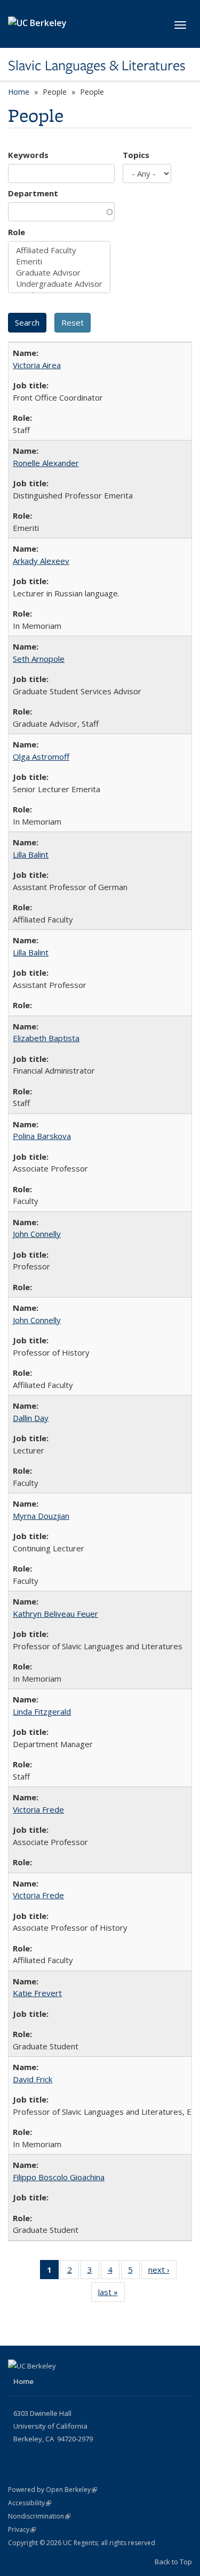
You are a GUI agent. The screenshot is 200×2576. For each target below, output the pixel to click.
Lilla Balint (31, 854)
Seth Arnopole (39, 659)
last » (111, 2294)
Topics (136, 155)
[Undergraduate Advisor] (59, 284)
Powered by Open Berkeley (53, 2490)
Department (33, 193)
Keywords (28, 155)
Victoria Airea (37, 365)
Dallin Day (31, 1418)
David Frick (33, 2079)
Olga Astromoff (41, 757)
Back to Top (173, 2562)
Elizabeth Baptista (46, 1038)
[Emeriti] (59, 261)
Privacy (22, 2529)
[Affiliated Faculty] (59, 250)
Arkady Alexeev (41, 561)
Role (17, 232)
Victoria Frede (38, 1809)
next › (162, 2272)
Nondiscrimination (39, 2516)
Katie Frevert (37, 1993)
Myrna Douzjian (41, 1516)
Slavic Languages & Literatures (97, 65)
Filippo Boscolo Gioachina (59, 2177)
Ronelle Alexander (46, 463)
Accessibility (30, 2503)
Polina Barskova (42, 1136)
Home (19, 92)
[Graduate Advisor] (59, 273)
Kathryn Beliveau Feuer (55, 1614)
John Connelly (37, 1234)
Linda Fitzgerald (42, 1711)
